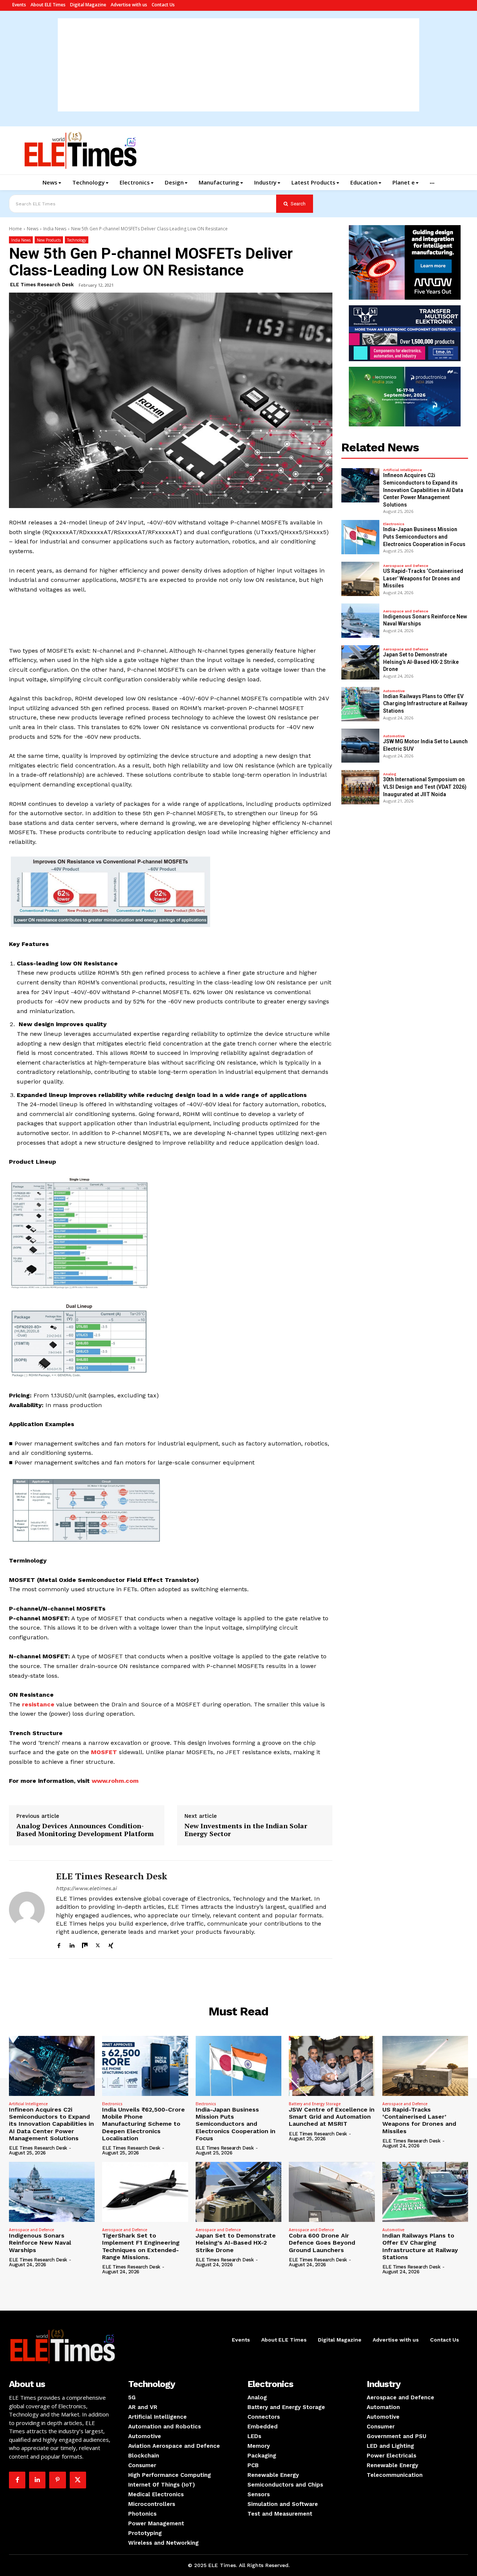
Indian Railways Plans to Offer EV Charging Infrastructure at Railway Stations (425, 704)
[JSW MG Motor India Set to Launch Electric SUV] (360, 746)
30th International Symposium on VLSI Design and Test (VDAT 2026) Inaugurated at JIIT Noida (425, 787)
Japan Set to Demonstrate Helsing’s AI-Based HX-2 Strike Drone (421, 662)
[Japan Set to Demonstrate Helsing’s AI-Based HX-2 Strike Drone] (360, 662)
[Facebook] (59, 1944)
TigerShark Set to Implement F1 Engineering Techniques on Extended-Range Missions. (141, 2246)
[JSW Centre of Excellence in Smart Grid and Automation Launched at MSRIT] (332, 2066)
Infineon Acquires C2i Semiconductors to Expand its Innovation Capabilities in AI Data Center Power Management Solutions (423, 490)
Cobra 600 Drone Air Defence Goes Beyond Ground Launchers (322, 2243)
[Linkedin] (72, 1944)
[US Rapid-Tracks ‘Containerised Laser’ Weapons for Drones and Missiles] (360, 579)
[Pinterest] (57, 2480)
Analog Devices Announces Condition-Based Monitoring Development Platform (85, 1830)
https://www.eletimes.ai (86, 1888)
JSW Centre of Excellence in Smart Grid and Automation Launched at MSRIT (332, 2117)
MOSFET (104, 1752)
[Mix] (85, 1944)
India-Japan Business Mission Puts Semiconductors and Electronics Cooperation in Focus (424, 537)
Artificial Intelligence (402, 470)
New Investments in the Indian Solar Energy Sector (246, 1830)
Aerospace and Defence (406, 566)
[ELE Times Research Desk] (27, 1910)
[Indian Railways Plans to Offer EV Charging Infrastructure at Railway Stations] (360, 704)
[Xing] (111, 1944)
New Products (49, 240)
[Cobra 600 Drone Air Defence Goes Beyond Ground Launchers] (332, 2192)
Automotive (394, 691)
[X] (98, 1944)
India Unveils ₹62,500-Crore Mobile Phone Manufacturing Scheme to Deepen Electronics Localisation (143, 2124)
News (33, 229)
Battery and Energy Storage (315, 2104)
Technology (77, 240)
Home (15, 229)
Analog (390, 774)
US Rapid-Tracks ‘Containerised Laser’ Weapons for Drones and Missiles (423, 578)
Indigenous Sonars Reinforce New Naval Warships (40, 2243)
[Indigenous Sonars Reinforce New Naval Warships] (360, 621)
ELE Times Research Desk (42, 285)
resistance (38, 1704)
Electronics (394, 524)
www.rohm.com (115, 1781)
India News (55, 229)
